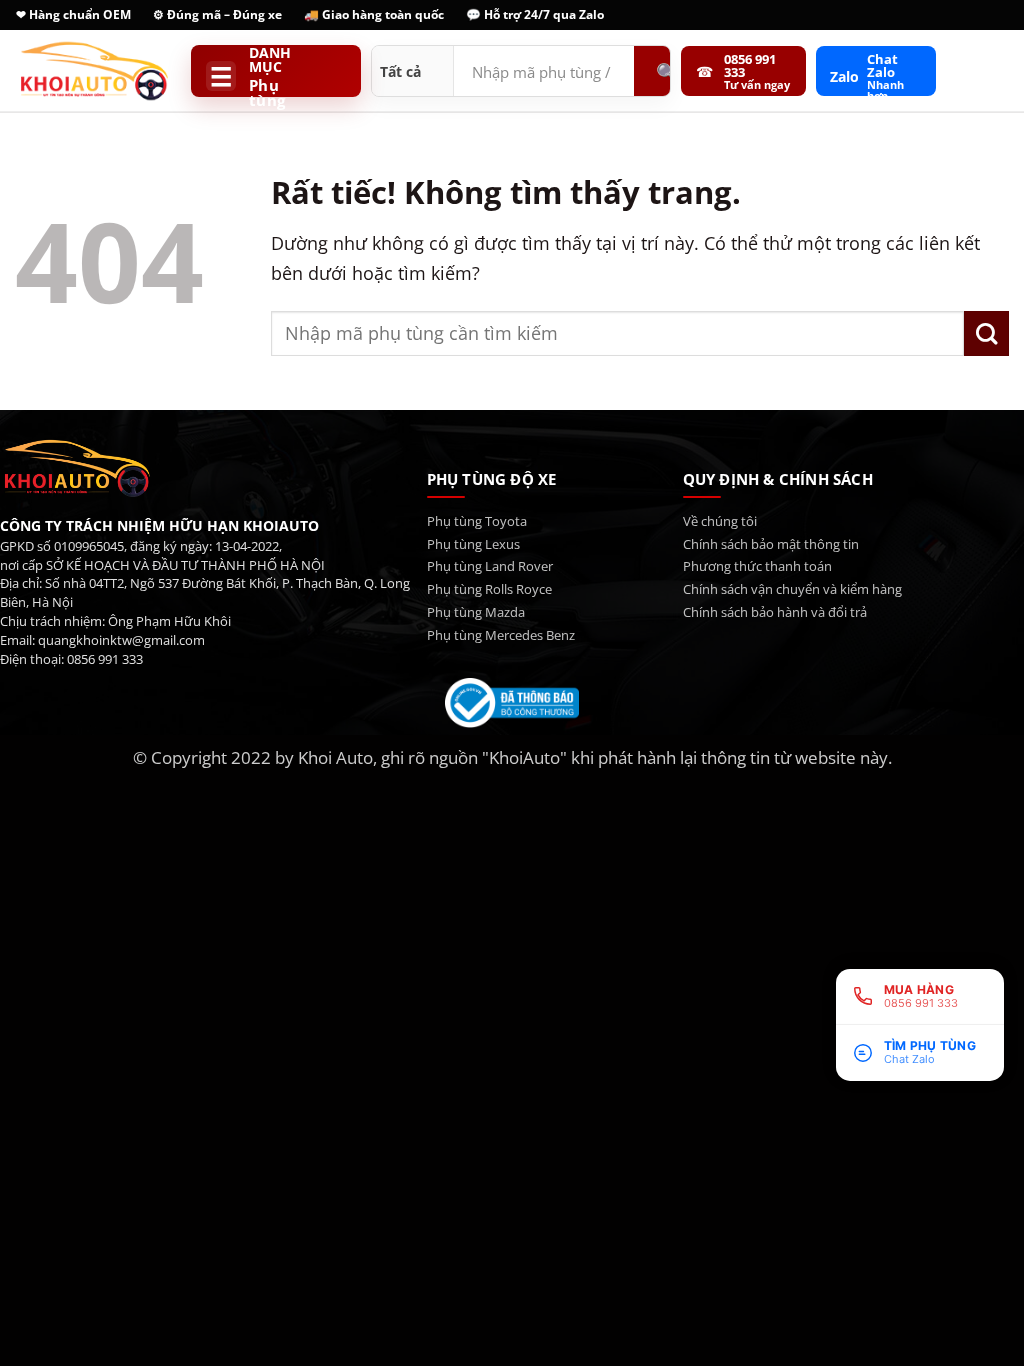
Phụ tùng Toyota (477, 521)
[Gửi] (986, 333)
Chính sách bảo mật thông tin (771, 544)
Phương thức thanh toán (757, 566)
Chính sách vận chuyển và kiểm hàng (792, 589)
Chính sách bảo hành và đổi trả (775, 612)
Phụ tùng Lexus (473, 544)
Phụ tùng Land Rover (490, 566)
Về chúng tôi (720, 521)
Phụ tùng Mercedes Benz (501, 635)
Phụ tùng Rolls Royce (489, 589)
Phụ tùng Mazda (476, 612)
